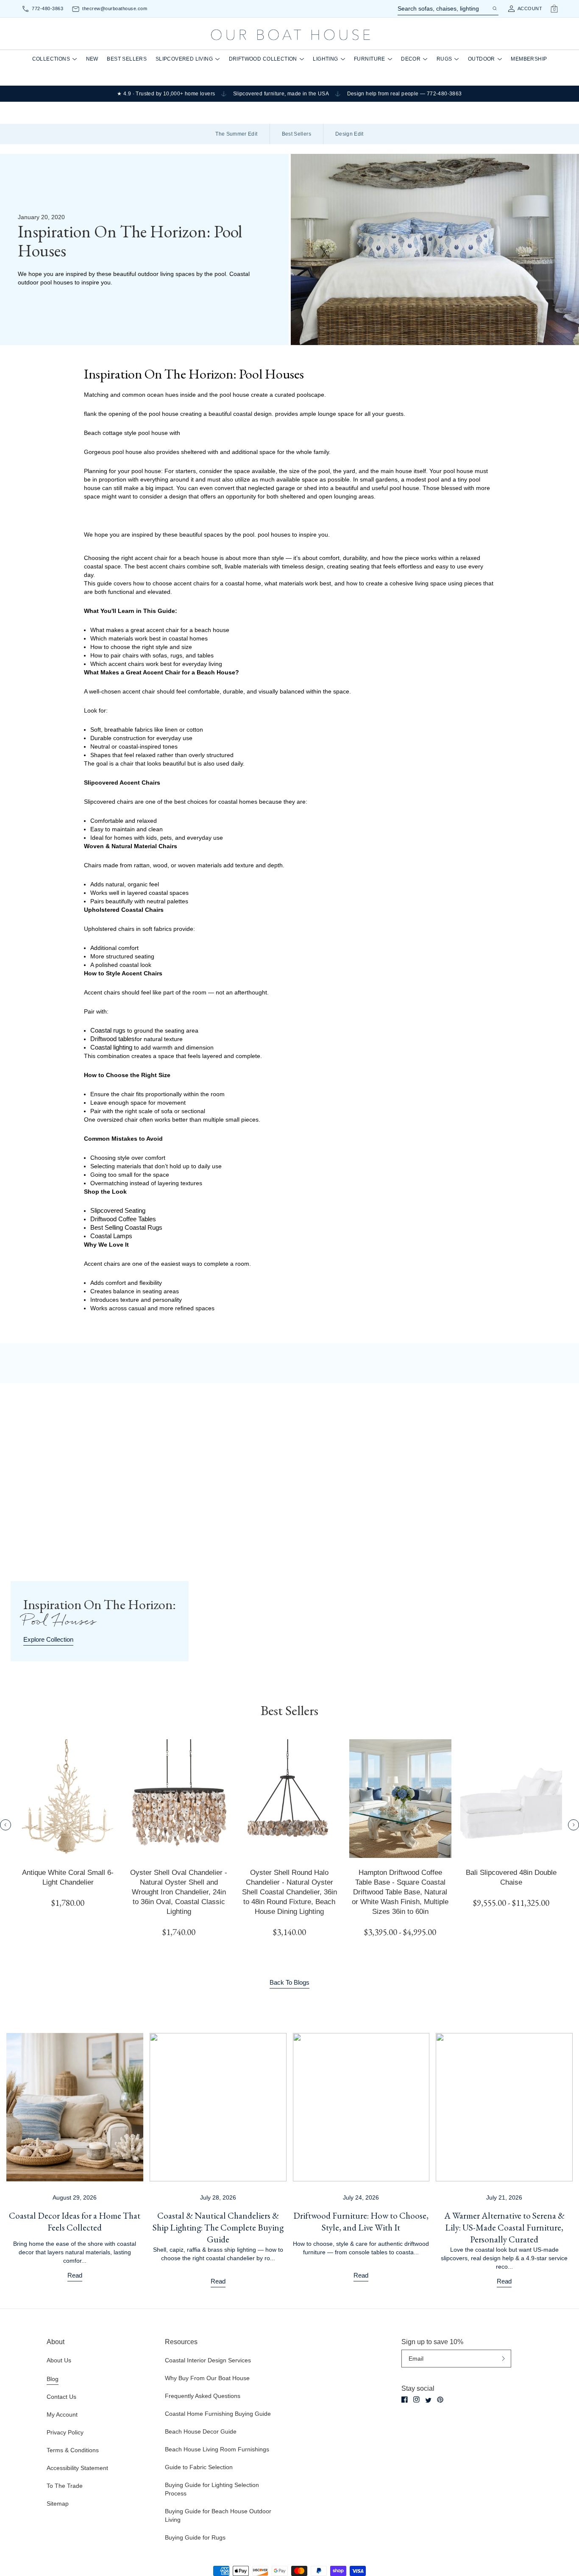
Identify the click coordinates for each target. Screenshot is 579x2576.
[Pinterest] (440, 2400)
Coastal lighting (111, 1047)
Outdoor (482, 59)
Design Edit (349, 134)
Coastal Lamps (111, 1236)
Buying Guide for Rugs (195, 2537)
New (92, 59)
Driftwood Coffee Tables (123, 1219)
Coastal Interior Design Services (208, 2360)
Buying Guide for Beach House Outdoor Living (218, 2515)
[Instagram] (416, 2399)
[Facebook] (405, 2399)
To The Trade (65, 2486)
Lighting (325, 59)
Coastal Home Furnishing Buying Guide (218, 2414)
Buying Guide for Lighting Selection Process (212, 2489)
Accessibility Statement (77, 2468)
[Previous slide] (6, 1825)
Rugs (444, 59)
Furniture (370, 59)
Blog (53, 2379)
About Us (59, 2360)
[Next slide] (573, 1825)
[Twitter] (428, 2400)
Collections (51, 59)
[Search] (494, 8)
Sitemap (58, 2504)
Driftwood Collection (263, 59)
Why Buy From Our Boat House (207, 2378)
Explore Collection (48, 1639)
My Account (62, 2414)
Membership (529, 59)
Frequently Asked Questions (203, 2396)
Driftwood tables (113, 1039)
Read (75, 2275)
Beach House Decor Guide (201, 2431)
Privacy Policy (65, 2432)
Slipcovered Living (184, 59)
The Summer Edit (236, 134)
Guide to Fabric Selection (199, 2467)
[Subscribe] (503, 2359)
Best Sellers (127, 59)
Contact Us (61, 2397)
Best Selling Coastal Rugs (126, 1227)
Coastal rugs (108, 1030)
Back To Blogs (289, 1982)
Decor (411, 59)
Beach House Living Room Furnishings (217, 2449)
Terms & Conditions (73, 2450)
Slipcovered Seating (118, 1210)
